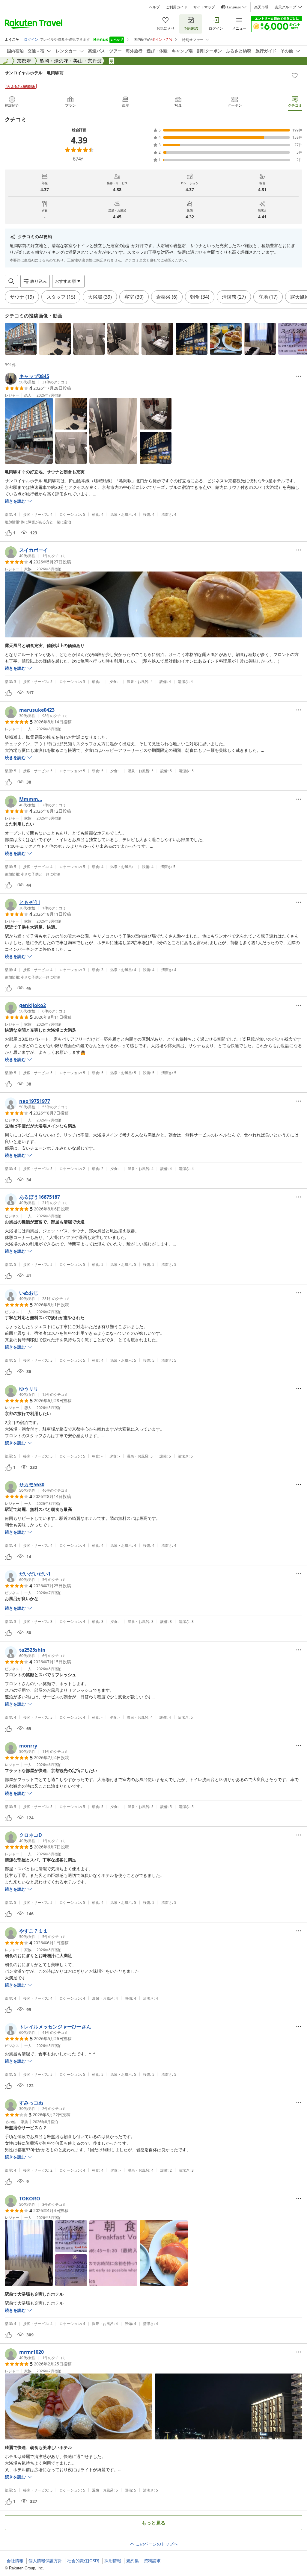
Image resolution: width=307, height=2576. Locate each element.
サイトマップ (204, 7)
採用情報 (113, 2561)
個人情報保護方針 (45, 2561)
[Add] (295, 75)
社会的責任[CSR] (83, 2561)
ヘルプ (154, 7)
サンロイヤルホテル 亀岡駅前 (34, 73)
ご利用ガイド (177, 7)
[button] (21, 339)
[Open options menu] (299, 376)
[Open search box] (11, 281)
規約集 (133, 2561)
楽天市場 (261, 7)
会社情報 (15, 2561)
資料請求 (152, 2561)
